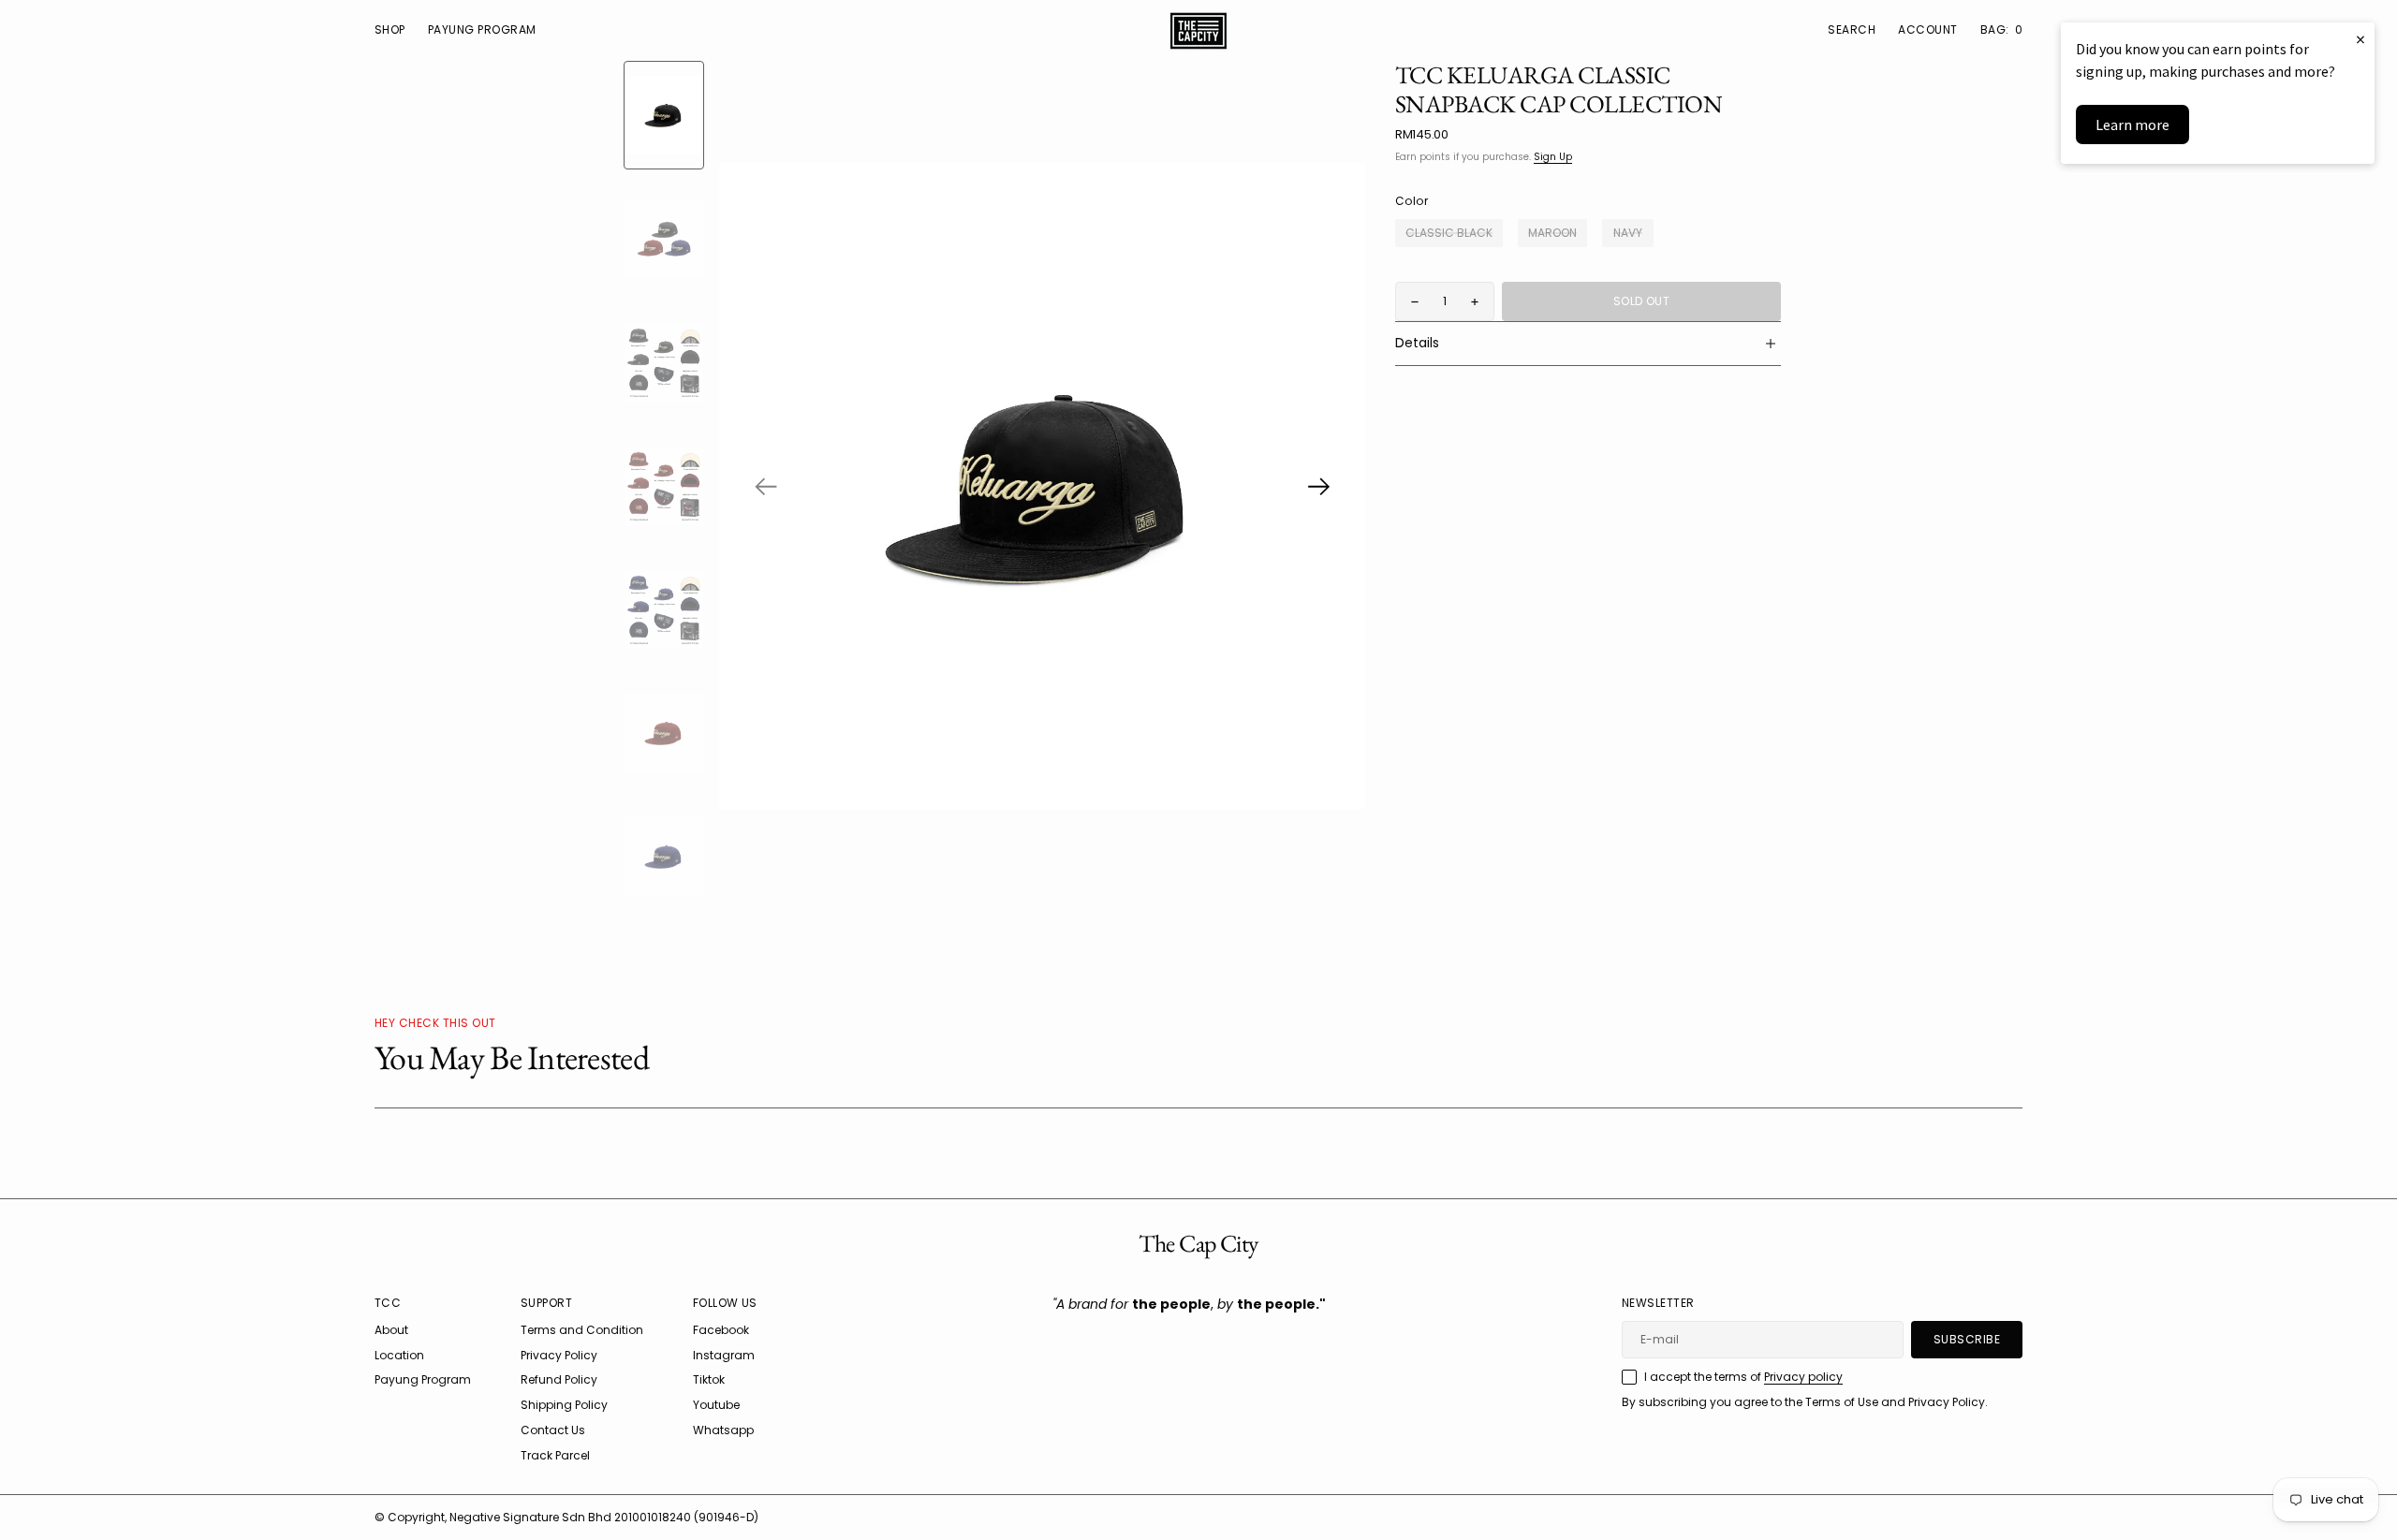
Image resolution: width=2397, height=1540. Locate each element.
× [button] (2360, 39)
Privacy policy (1803, 1377)
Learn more (2132, 125)
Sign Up (1553, 157)
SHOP (390, 29)
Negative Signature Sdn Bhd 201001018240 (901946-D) (604, 1517)
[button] (1927, 30)
